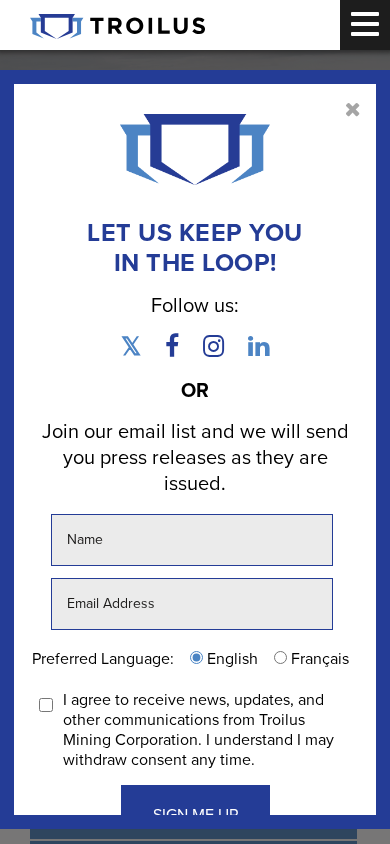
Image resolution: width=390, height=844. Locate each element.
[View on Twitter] (136, 350)
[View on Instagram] (213, 350)
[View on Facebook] (172, 350)
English (230, 659)
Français (318, 659)
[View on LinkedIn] (253, 350)
